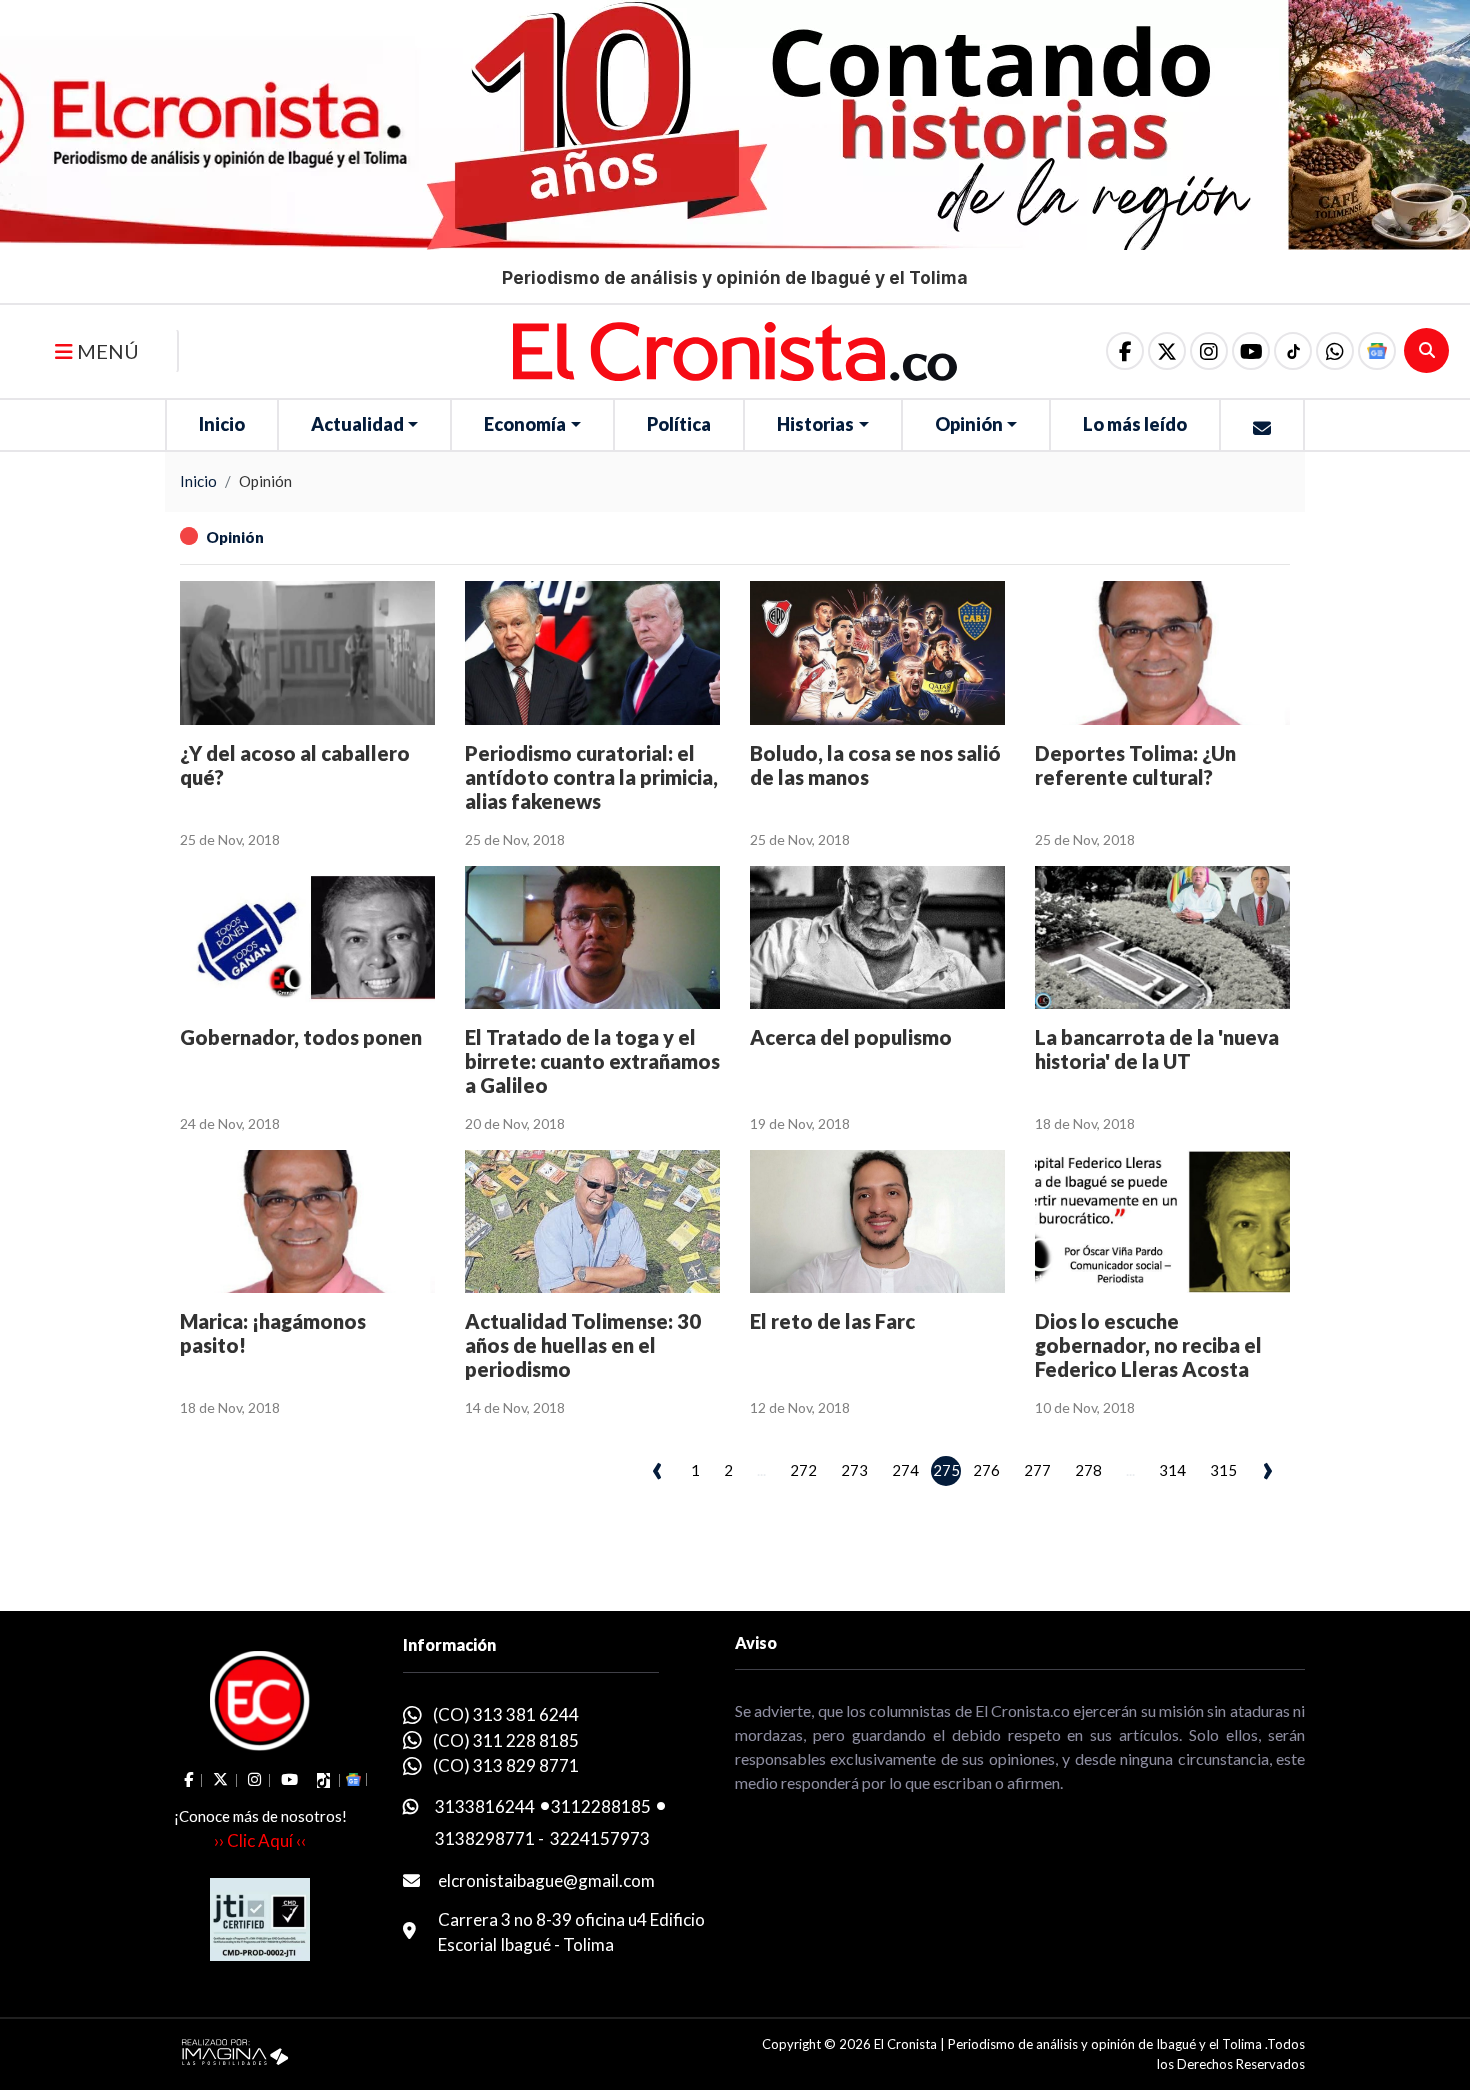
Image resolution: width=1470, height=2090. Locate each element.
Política (679, 424)
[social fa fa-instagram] (1209, 351)
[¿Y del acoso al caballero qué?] (307, 652)
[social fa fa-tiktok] (1293, 351)
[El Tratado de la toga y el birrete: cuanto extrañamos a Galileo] (592, 937)
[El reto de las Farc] (877, 1221)
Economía (525, 424)
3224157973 (600, 1838)
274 (905, 1470)
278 (1088, 1470)
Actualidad (357, 424)
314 (1172, 1470)
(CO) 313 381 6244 (506, 1714)
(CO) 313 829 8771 (506, 1765)
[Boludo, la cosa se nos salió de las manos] (877, 652)
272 (803, 1470)
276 (986, 1470)
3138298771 (485, 1838)
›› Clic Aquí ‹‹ (260, 1840)
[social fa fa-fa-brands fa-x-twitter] (1167, 351)
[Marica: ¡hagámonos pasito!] (307, 1221)
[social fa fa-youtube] (1251, 351)
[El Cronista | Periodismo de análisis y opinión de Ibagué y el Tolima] (735, 349)
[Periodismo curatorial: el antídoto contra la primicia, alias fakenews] (592, 652)
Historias (815, 424)
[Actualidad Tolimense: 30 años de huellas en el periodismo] (592, 1221)
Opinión (969, 424)
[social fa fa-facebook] (1125, 351)
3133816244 (485, 1806)
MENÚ (106, 351)
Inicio (222, 424)
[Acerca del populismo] (877, 937)
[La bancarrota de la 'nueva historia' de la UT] (1162, 937)
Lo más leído (1135, 424)
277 (1037, 1470)
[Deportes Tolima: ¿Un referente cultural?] (1162, 652)
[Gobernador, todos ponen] (307, 937)
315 (1223, 1470)
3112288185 (601, 1806)
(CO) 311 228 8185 (506, 1740)
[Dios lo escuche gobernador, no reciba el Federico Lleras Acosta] (1162, 1221)
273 (854, 1470)
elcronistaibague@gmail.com (546, 1880)
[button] (1335, 351)
